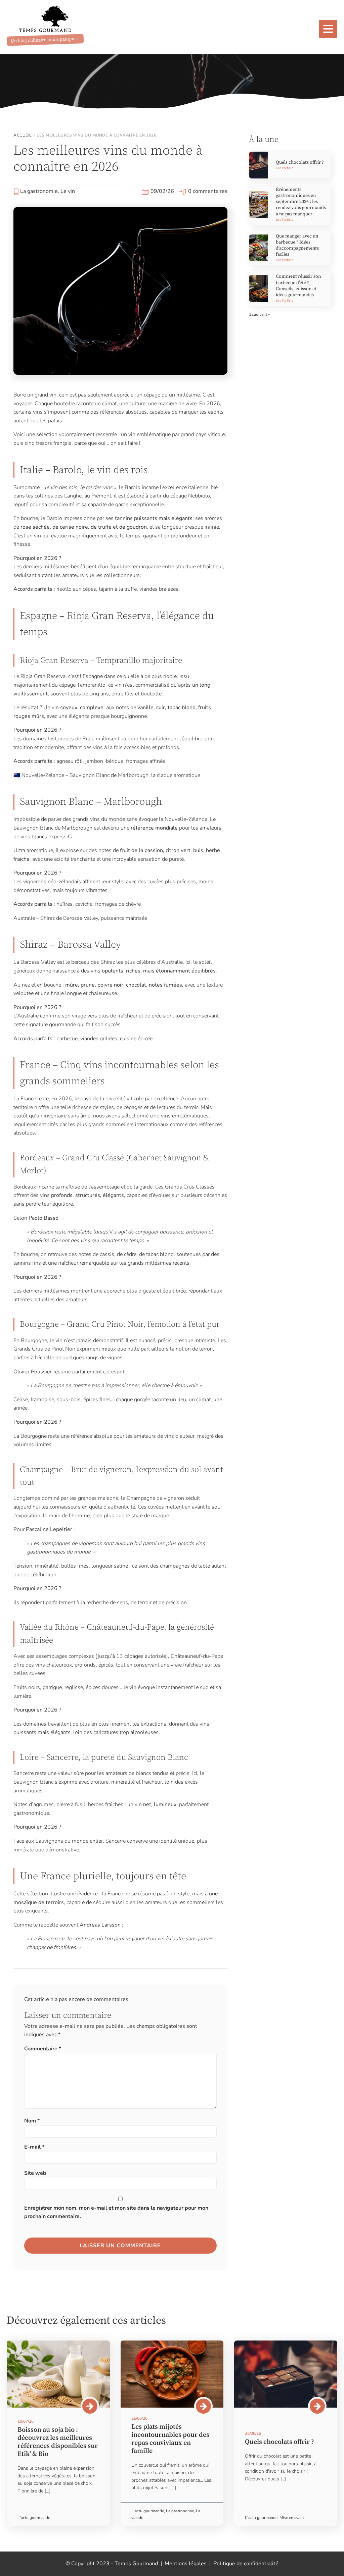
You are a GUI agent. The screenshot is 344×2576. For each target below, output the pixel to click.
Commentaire (43, 2049)
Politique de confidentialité (246, 2564)
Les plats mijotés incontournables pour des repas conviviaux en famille (170, 2439)
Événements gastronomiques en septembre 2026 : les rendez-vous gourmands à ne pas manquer (301, 202)
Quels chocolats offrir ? (300, 162)
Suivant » (262, 314)
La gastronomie (39, 191)
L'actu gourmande (34, 2518)
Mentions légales (186, 2564)
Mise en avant (292, 2518)
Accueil (23, 135)
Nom (32, 2121)
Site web (35, 2173)
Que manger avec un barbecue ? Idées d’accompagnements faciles (297, 245)
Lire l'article (285, 168)
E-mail (34, 2147)
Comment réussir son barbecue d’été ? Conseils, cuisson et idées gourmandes (298, 286)
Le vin (68, 191)
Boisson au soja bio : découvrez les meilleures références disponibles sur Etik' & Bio (58, 2442)
